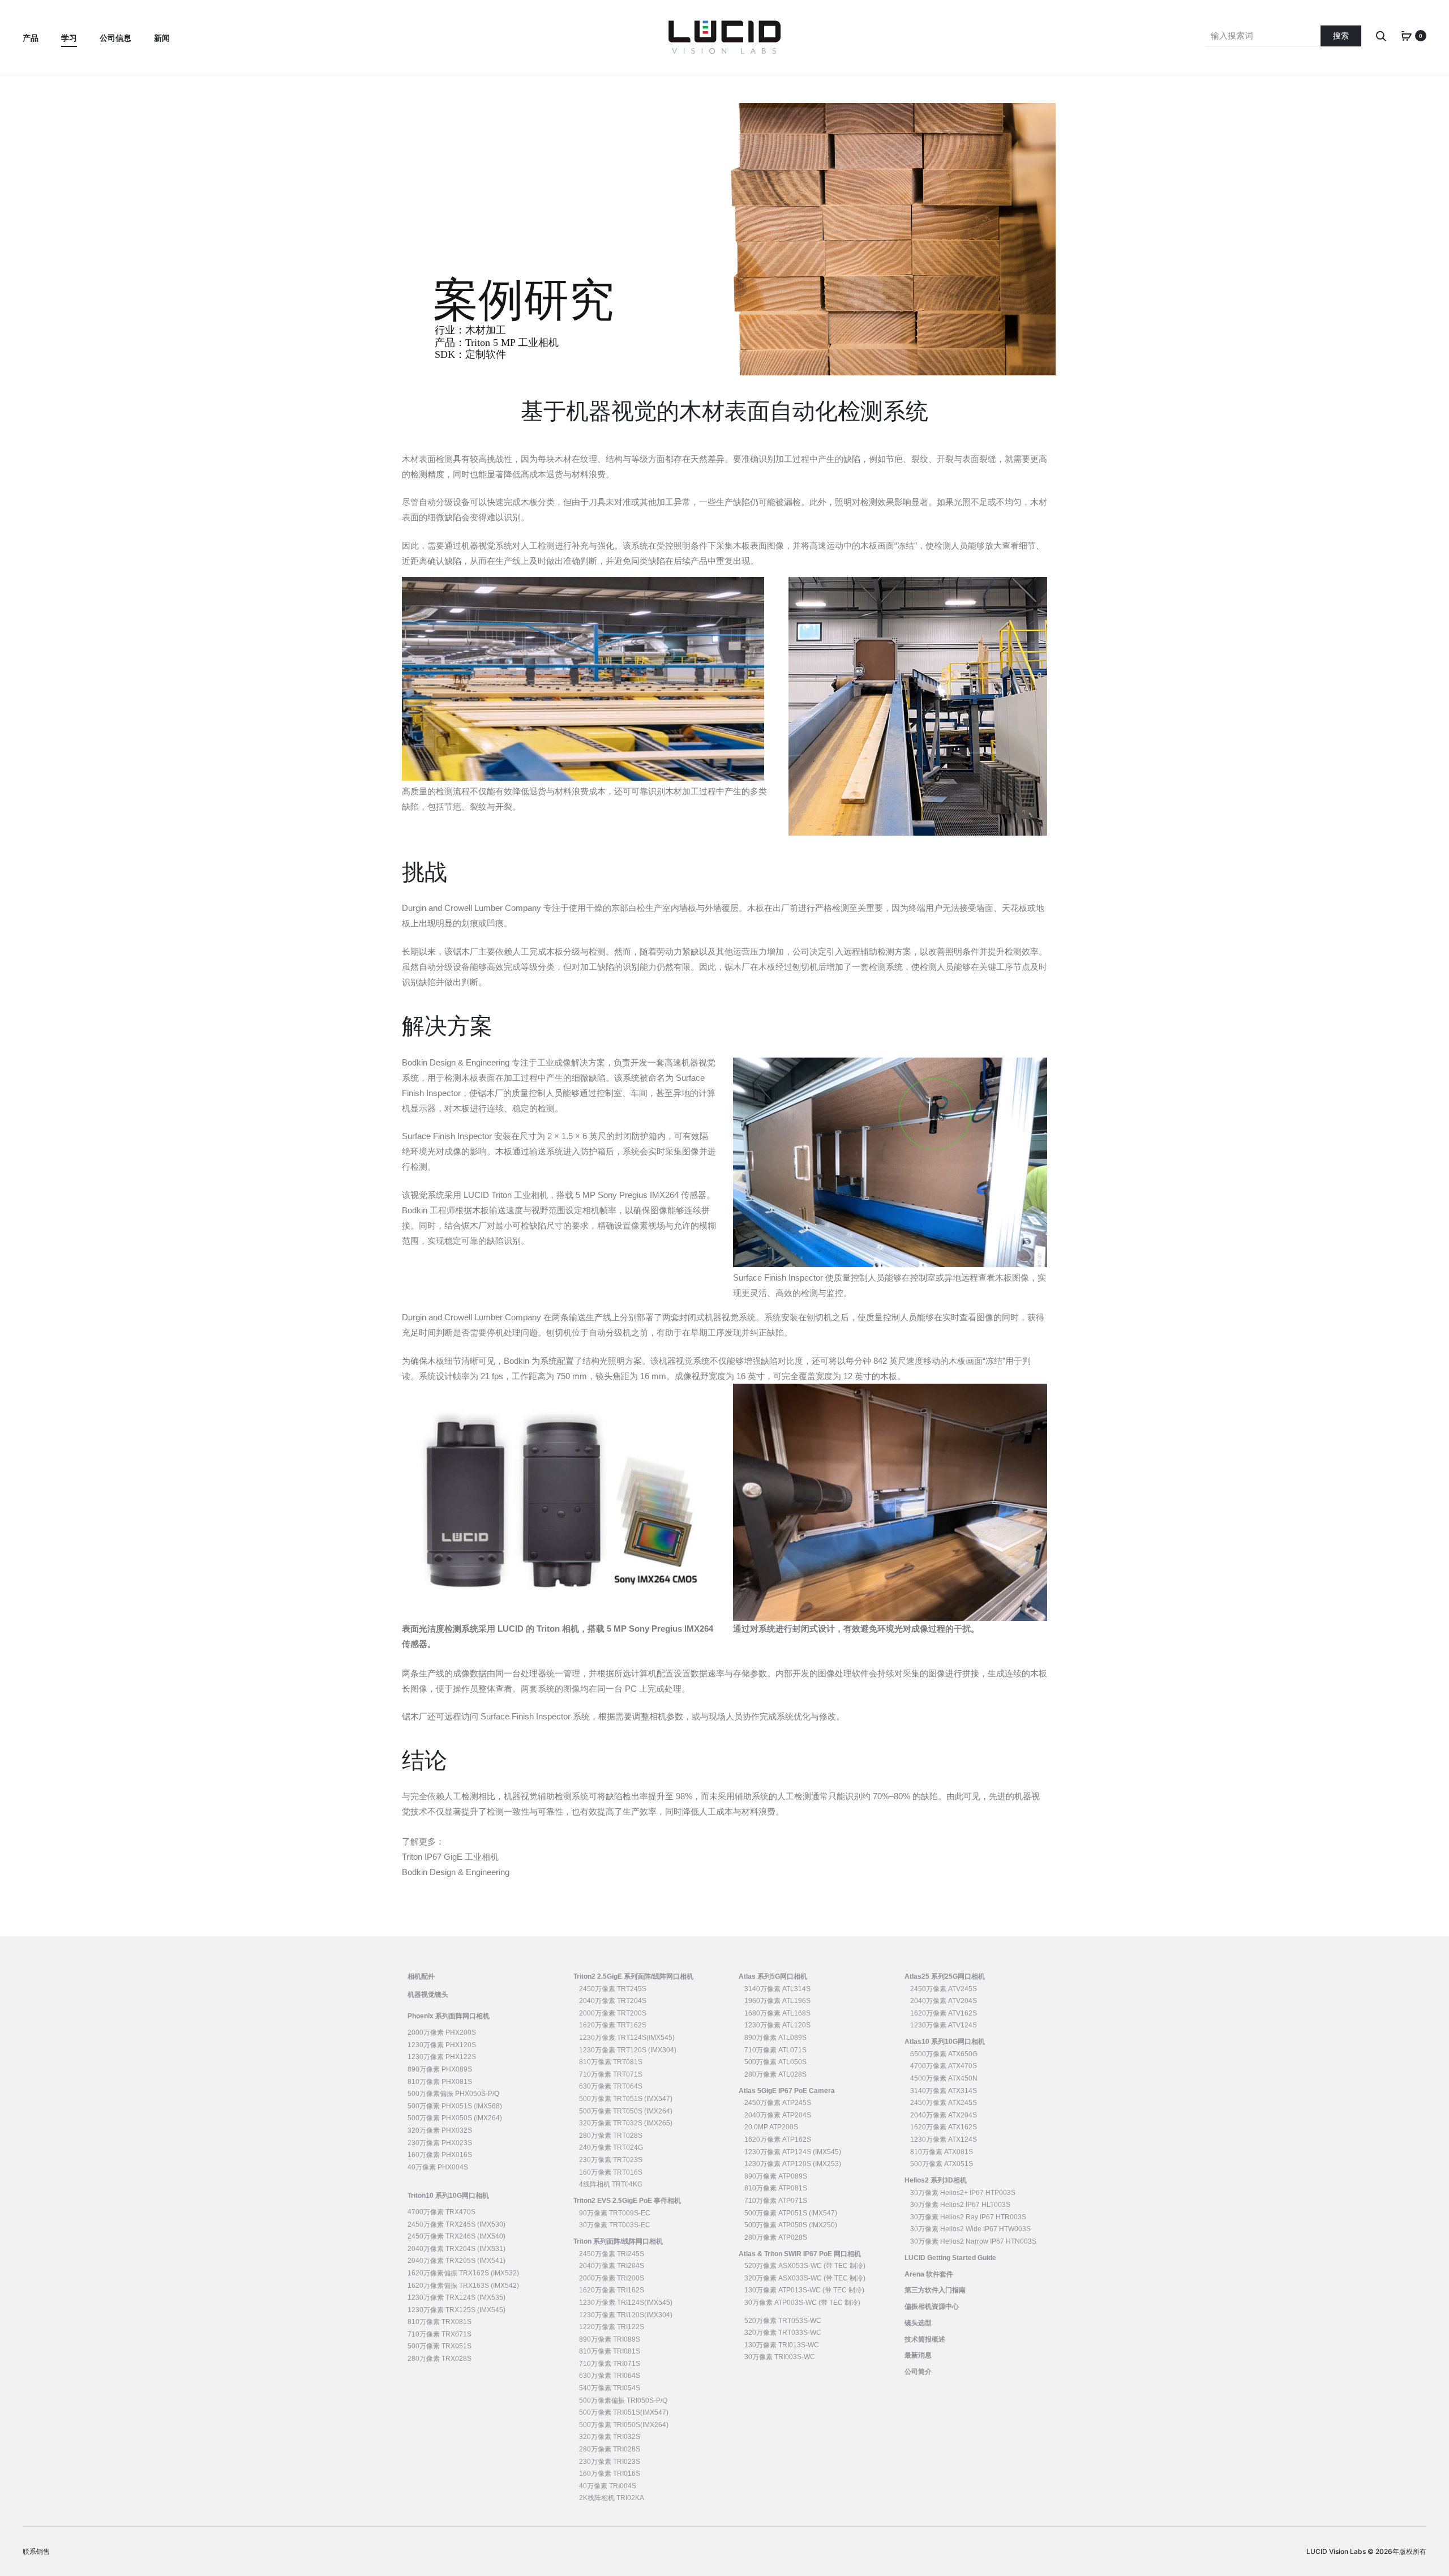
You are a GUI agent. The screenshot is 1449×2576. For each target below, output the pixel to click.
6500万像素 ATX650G (944, 2054)
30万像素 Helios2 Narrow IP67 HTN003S (973, 2241)
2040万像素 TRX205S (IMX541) (456, 2261)
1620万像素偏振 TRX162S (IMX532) (463, 2273)
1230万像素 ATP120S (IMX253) (793, 2164)
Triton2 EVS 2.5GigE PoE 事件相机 (627, 2201)
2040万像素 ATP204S (778, 2115)
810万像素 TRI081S (610, 2351)
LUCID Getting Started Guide (950, 2258)
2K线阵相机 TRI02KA (612, 2498)
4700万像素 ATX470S (944, 2066)
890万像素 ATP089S (776, 2176)
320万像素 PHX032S (440, 2130)
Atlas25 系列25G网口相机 (945, 1976)
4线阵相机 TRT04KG (611, 2184)
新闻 (162, 38)
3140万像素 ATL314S (777, 1989)
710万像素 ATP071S (776, 2201)
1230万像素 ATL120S (777, 2025)
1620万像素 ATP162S (778, 2139)
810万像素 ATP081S (776, 2188)
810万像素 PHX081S (440, 2082)
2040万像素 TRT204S (613, 2001)
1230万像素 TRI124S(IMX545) (626, 2303)
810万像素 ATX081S (942, 2152)
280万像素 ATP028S (776, 2237)
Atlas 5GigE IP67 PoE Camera (787, 2091)
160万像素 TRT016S (611, 2172)
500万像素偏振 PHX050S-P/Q (453, 2094)
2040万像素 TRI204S (612, 2266)
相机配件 (421, 1976)
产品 (31, 38)
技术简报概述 (925, 2339)
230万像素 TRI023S (610, 2462)
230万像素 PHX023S (440, 2143)
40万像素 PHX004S (438, 2167)
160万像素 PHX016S (440, 2155)
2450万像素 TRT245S (613, 1989)
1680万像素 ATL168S (777, 2013)
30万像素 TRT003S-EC (615, 2225)
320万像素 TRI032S (610, 2437)
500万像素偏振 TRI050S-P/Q (623, 2400)
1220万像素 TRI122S (612, 2327)
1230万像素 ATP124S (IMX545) (793, 2152)
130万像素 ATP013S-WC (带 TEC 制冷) (804, 2290)
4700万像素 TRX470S (441, 2212)
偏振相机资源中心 (932, 2307)
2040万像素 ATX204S (944, 2115)
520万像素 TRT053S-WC (783, 2321)
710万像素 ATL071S (775, 2050)
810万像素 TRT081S (611, 2062)
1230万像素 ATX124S (944, 2139)
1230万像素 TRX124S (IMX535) (456, 2297)
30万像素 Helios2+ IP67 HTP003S (963, 2193)
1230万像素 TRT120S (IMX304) (628, 2050)
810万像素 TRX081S (440, 2322)
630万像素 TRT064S (611, 2086)
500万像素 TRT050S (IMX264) (626, 2111)
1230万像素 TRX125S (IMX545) (456, 2310)
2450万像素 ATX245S (944, 2103)
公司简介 (918, 2372)
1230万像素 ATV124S (944, 2025)
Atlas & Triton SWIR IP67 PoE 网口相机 (800, 2254)
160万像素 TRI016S (610, 2474)
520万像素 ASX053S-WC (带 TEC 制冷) (805, 2266)
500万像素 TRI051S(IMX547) (624, 2412)
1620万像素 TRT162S (613, 2025)
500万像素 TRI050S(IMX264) (624, 2425)
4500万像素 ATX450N (944, 2078)
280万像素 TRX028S (440, 2359)
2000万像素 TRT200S (613, 2013)
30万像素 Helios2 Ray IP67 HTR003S (968, 2217)
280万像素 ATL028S (775, 2074)
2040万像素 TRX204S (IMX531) (456, 2249)
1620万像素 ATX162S (944, 2127)
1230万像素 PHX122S (442, 2057)
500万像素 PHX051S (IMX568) (455, 2106)
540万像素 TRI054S (610, 2388)
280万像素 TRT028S (611, 2136)
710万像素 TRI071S (610, 2364)
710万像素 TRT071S (611, 2074)
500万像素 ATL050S (775, 2062)
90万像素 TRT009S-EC (615, 2213)
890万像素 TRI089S (610, 2339)
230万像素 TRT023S (611, 2160)
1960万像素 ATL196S (777, 2001)
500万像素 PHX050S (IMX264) (455, 2118)
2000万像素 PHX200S (442, 2032)
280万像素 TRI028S (610, 2449)
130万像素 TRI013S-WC (782, 2345)
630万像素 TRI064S (610, 2376)
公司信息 (115, 38)
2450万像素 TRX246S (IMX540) (456, 2236)
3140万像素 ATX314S (944, 2091)
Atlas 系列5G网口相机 (773, 1976)
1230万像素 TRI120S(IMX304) (626, 2315)
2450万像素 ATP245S (778, 2103)
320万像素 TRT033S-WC (783, 2333)
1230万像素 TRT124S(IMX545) (627, 2038)
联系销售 (36, 2551)
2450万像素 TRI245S (612, 2254)
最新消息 (918, 2355)
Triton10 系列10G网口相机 (448, 2196)
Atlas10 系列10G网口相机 (945, 2042)
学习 (69, 38)
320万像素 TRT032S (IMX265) (626, 2123)
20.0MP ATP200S (771, 2127)
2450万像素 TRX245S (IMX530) (456, 2224)
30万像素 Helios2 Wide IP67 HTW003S (970, 2229)
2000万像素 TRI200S (612, 2278)
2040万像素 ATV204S (944, 2001)
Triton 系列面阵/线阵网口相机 (618, 2241)
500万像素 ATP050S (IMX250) (791, 2225)
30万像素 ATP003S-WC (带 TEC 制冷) (802, 2303)
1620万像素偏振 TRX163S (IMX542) (463, 2286)
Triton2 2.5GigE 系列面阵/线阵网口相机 (633, 1976)
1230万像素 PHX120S (442, 2045)
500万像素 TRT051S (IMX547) (626, 2099)
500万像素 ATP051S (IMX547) (791, 2213)
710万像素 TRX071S (440, 2334)
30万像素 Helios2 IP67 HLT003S (960, 2205)
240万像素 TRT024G (611, 2147)
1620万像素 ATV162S (944, 2013)
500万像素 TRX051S (440, 2346)
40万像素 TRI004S (608, 2486)
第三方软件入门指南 (935, 2290)
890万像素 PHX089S (440, 2069)
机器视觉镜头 (428, 1995)
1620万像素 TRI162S (612, 2290)
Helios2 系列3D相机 (936, 2180)
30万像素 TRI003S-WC (780, 2357)
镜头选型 (918, 2323)
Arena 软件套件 (929, 2274)
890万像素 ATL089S (775, 2038)
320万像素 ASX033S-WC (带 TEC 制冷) (805, 2278)
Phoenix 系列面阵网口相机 (449, 2016)
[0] (1407, 35)
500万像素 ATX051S (942, 2164)
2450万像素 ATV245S (944, 1989)
